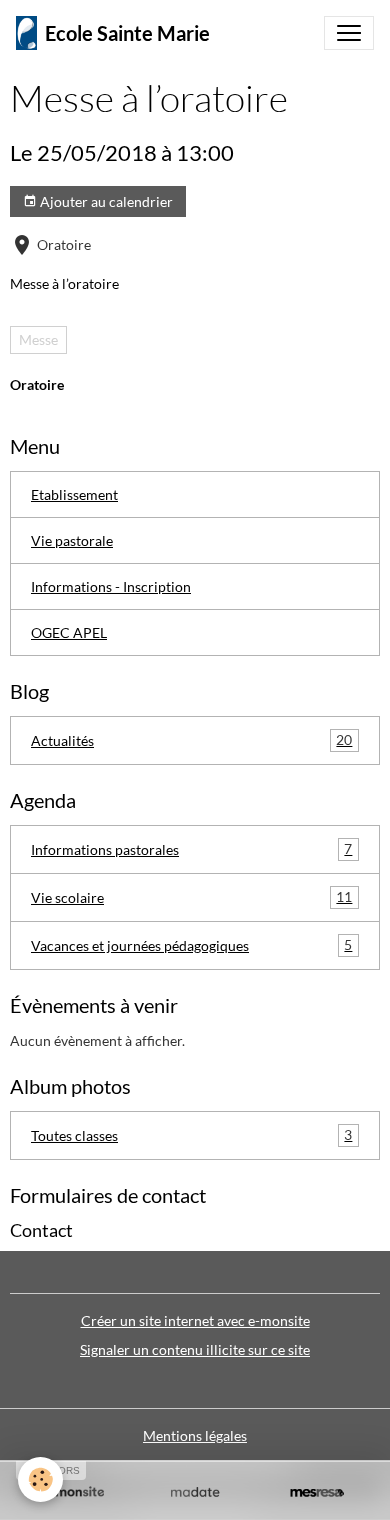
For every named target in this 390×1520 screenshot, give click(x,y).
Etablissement (74, 494)
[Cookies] (40, 1479)
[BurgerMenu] (349, 33)
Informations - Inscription (111, 586)
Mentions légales (195, 1435)
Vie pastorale (72, 540)
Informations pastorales (191, 849)
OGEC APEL (69, 632)
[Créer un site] (73, 1492)
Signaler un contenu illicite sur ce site (195, 1349)
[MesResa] (317, 1492)
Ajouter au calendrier (105, 201)
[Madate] (195, 1492)
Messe (38, 339)
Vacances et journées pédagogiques (191, 945)
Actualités (191, 740)
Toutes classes (191, 1135)
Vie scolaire (191, 897)
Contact (41, 1230)
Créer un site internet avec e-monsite (195, 1320)
